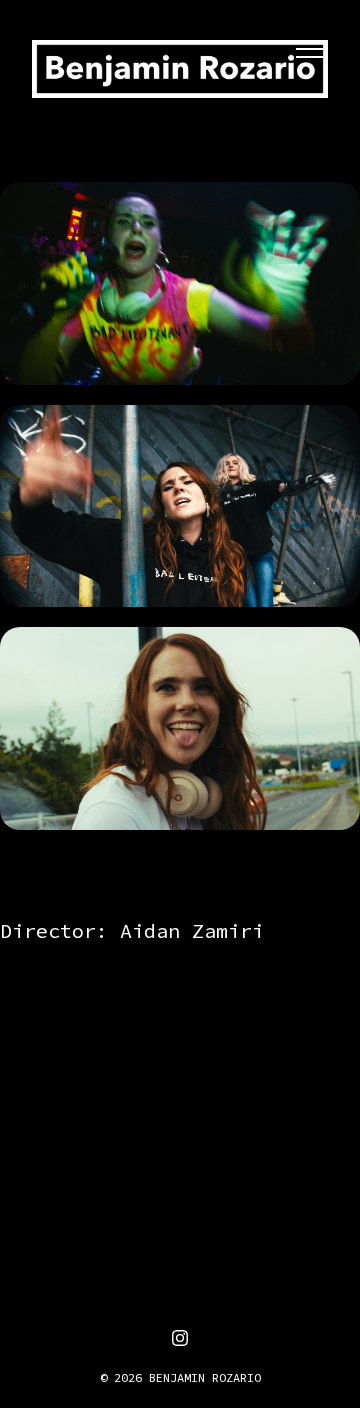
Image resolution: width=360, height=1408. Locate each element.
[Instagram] (180, 1338)
